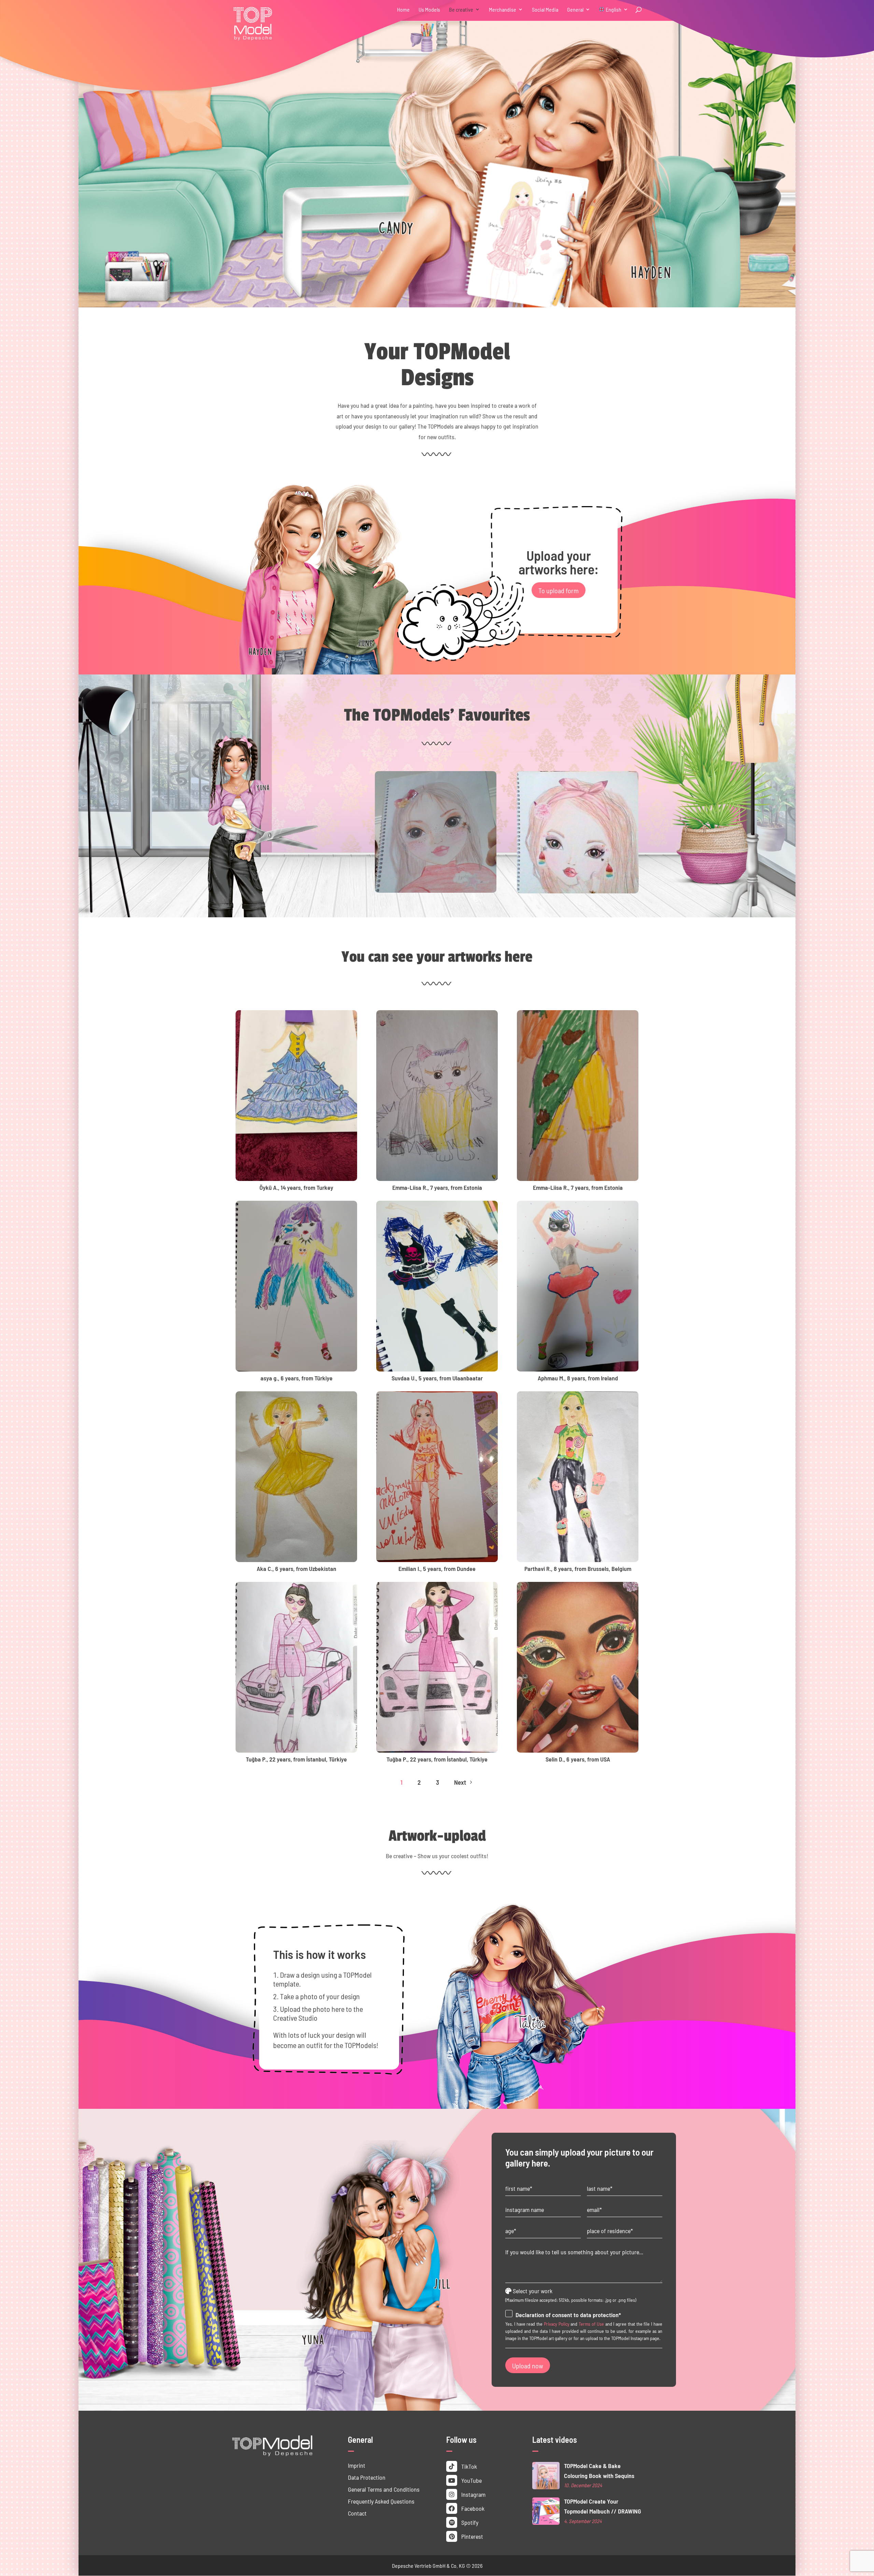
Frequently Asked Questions (381, 2501)
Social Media (545, 10)
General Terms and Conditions (384, 2489)
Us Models (429, 10)
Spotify (469, 2522)
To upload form (559, 590)
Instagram (473, 2494)
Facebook (472, 2508)
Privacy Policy (557, 2324)
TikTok (468, 2466)
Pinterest (471, 2536)
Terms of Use (591, 2324)
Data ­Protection (367, 2477)
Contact (357, 2513)
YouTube (471, 2480)
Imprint (357, 2465)
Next (464, 1782)
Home (403, 10)
